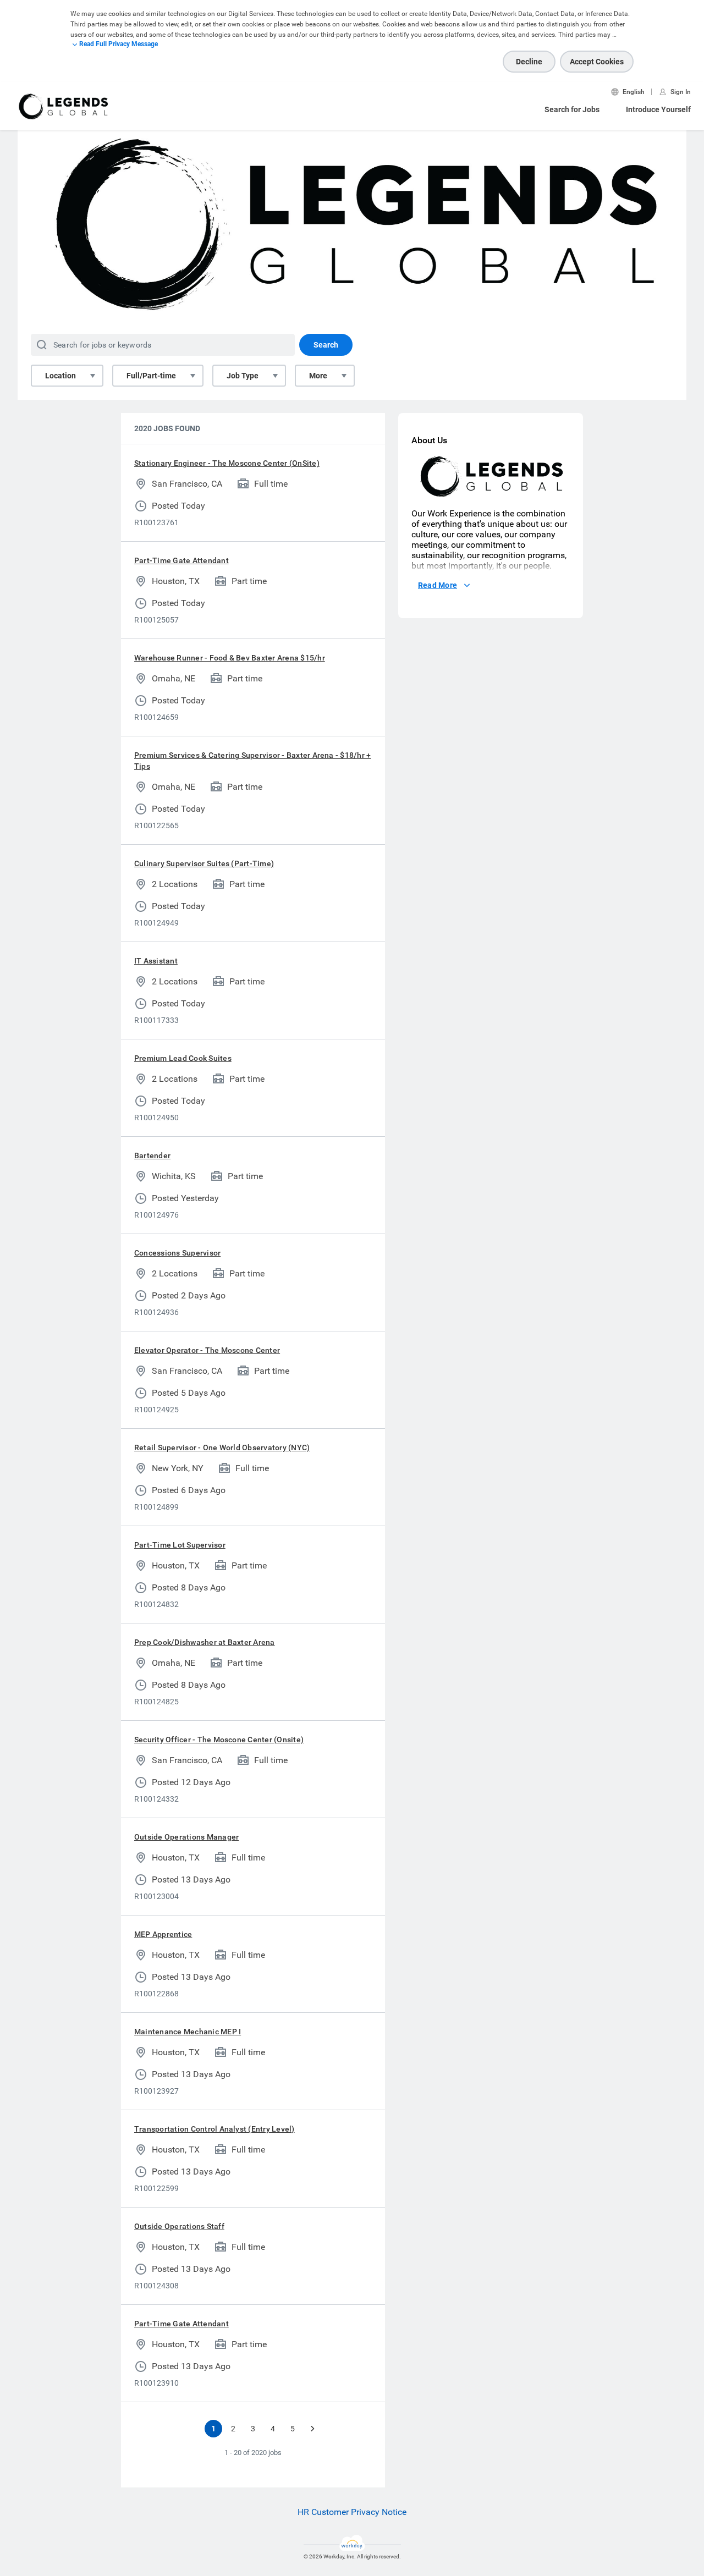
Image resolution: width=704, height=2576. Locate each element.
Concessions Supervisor (177, 1253)
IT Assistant (156, 961)
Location (61, 376)
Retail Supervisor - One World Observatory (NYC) (222, 1447)
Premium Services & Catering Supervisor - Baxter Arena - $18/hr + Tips (252, 761)
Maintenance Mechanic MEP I (188, 2032)
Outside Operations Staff (179, 2226)
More (318, 376)
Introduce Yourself (658, 109)
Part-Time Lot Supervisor (180, 1545)
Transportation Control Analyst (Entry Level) (215, 2129)
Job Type (243, 376)
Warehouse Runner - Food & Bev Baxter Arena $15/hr (230, 658)
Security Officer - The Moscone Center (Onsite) (219, 1740)
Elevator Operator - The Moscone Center (207, 1350)
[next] (312, 2429)
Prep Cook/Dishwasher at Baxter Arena (205, 1642)
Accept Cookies (597, 62)
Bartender (152, 1155)
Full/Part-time (151, 376)
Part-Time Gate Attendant (182, 560)
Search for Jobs (572, 109)
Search (326, 345)
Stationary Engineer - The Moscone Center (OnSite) (227, 463)
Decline (529, 62)
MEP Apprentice (163, 1934)
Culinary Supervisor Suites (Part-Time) (204, 863)
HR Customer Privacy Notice (352, 2512)
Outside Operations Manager (186, 1837)
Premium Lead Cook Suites (183, 1058)
